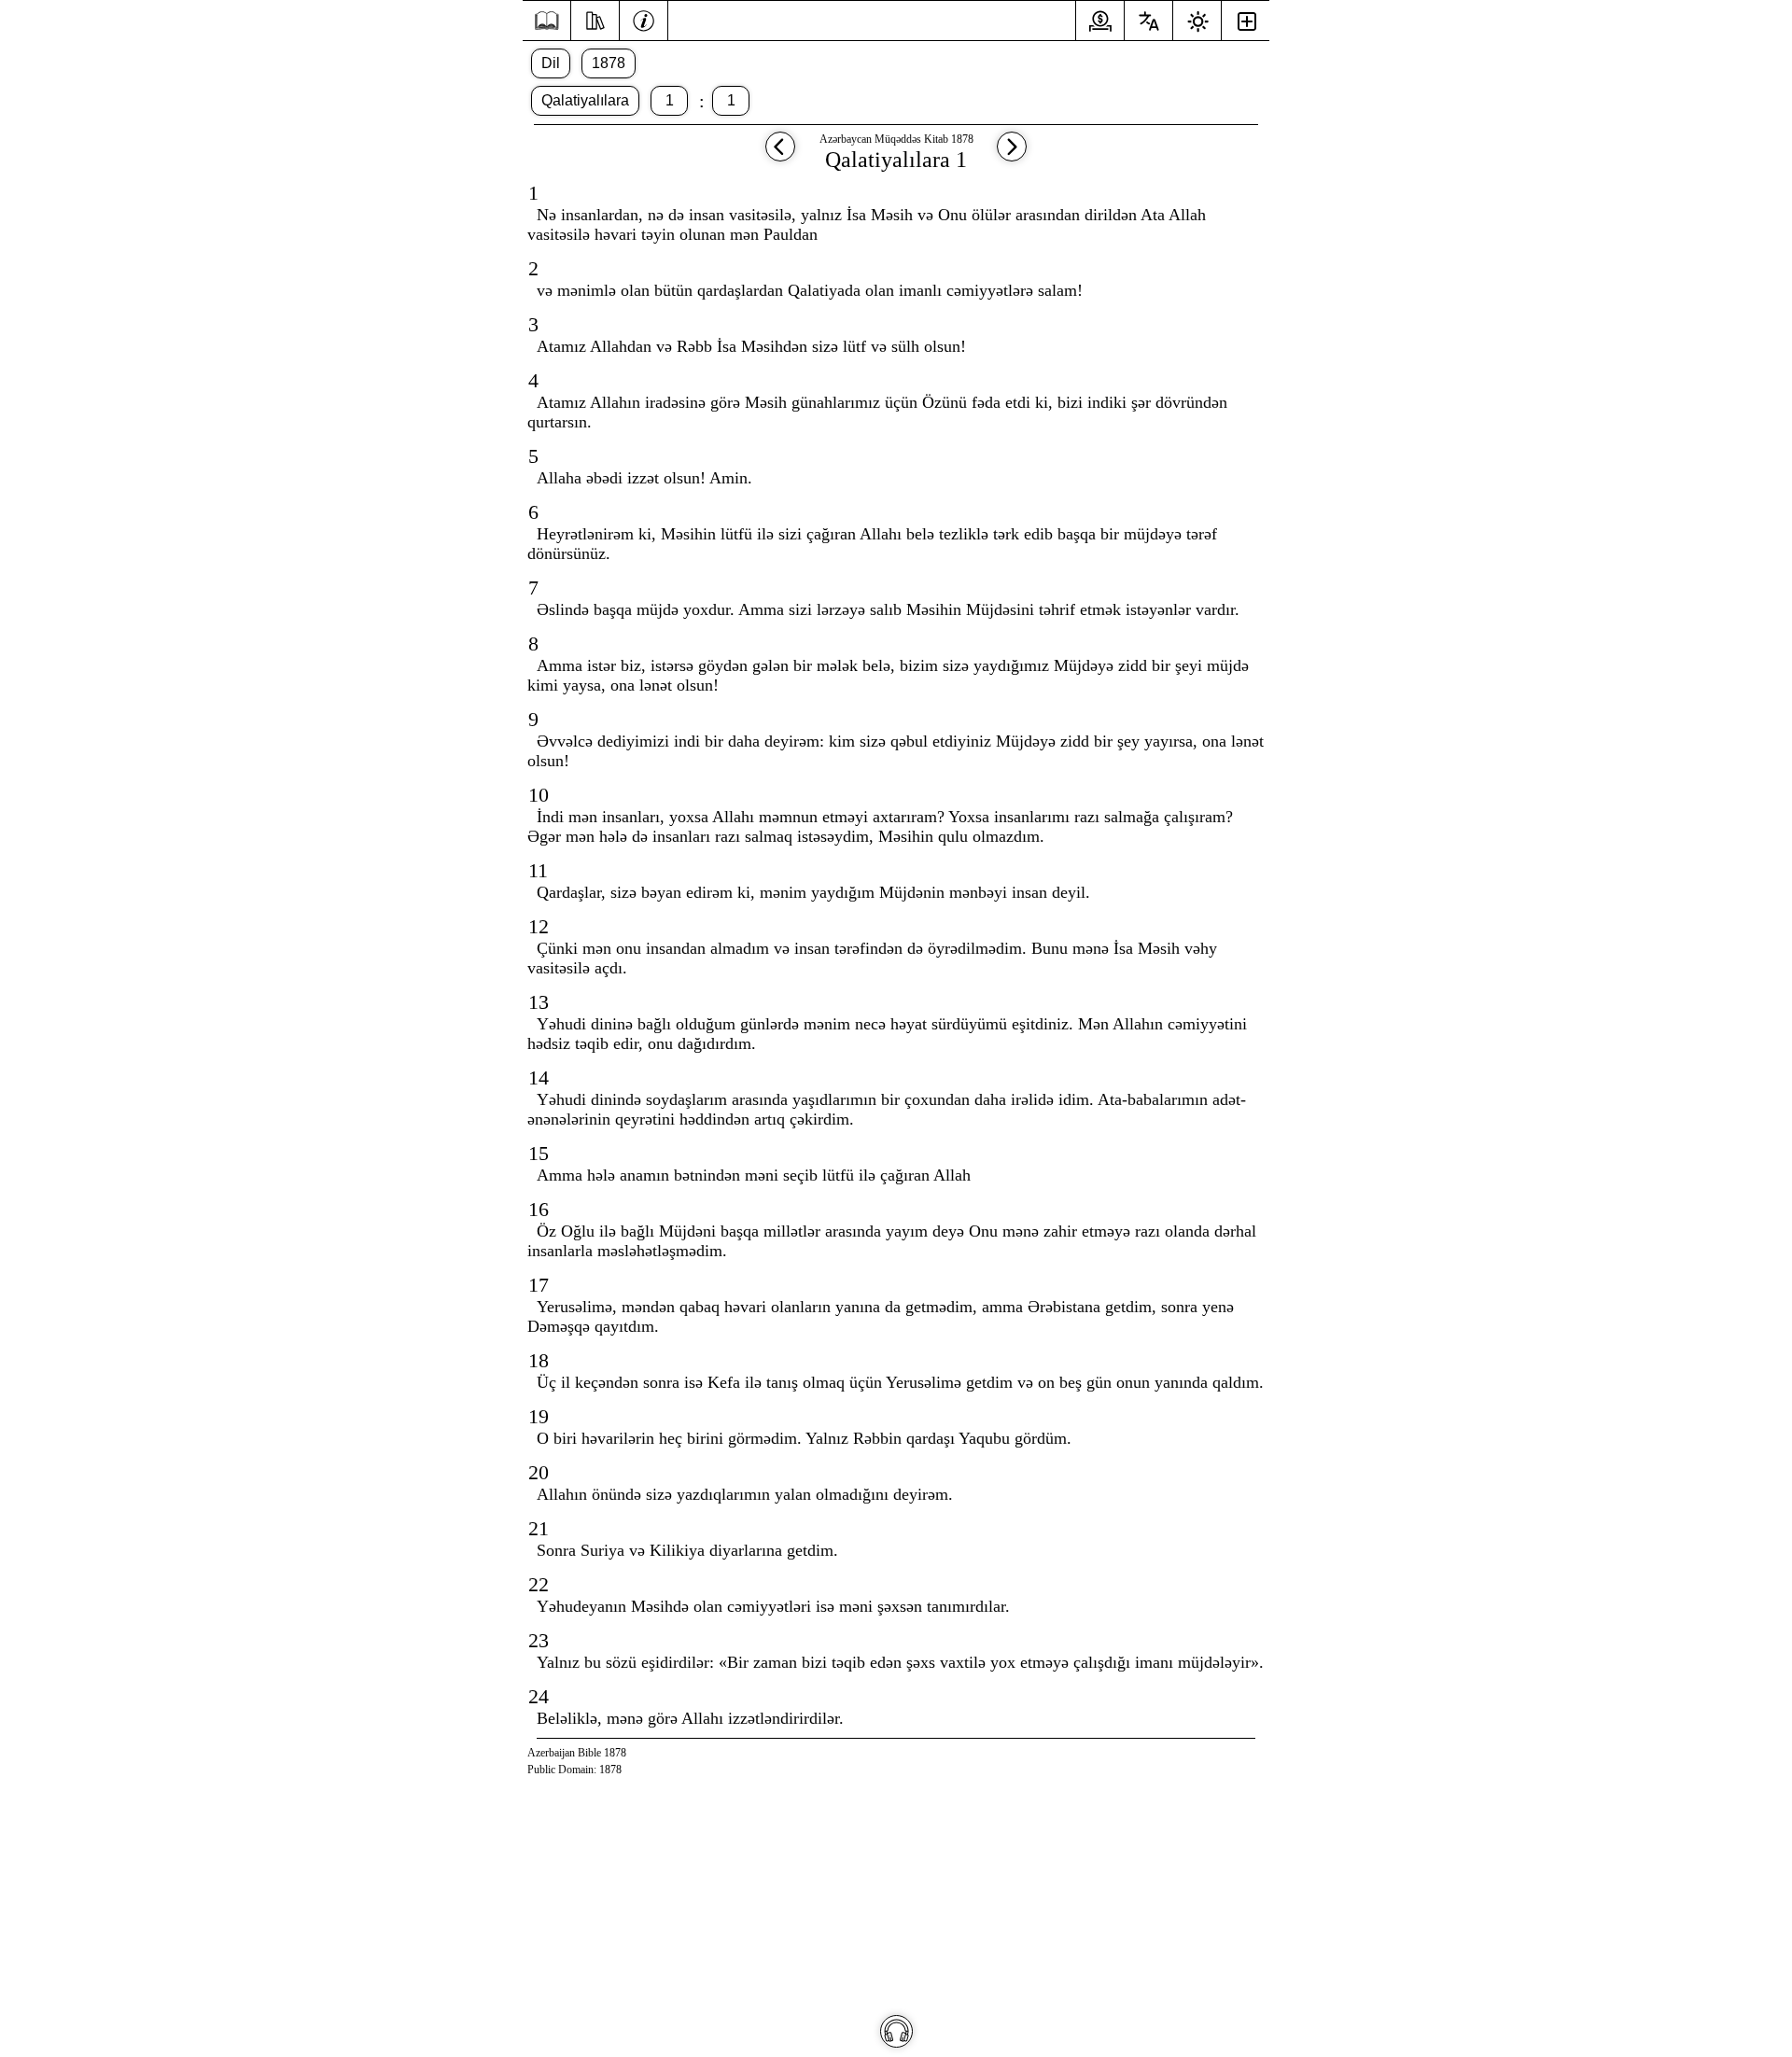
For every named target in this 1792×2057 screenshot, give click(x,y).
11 (538, 870)
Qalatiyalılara (585, 100)
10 (539, 795)
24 (539, 1696)
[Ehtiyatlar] (595, 19)
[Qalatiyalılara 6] (780, 155)
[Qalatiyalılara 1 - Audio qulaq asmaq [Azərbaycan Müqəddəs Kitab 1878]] (896, 2031)
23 (539, 1640)
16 (539, 1209)
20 (539, 1472)
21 (539, 1528)
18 (539, 1360)
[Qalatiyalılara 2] (1012, 155)
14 (539, 1077)
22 (539, 1584)
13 (539, 1002)
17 (539, 1285)
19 (539, 1416)
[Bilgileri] (644, 19)
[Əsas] (546, 21)
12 (539, 926)
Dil (551, 63)
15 (539, 1153)
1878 (609, 63)
